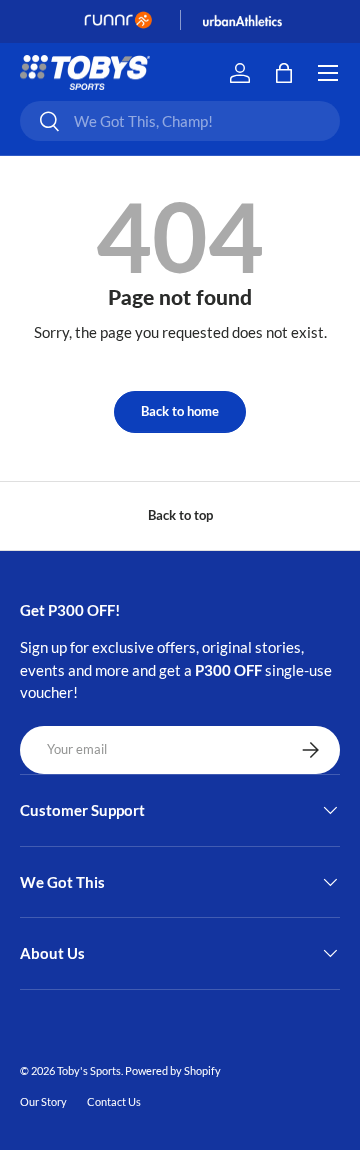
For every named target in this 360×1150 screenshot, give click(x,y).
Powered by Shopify (173, 1070)
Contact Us (114, 1101)
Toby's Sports (89, 1070)
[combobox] (180, 121)
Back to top (180, 515)
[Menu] (328, 73)
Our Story (43, 1101)
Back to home (180, 411)
